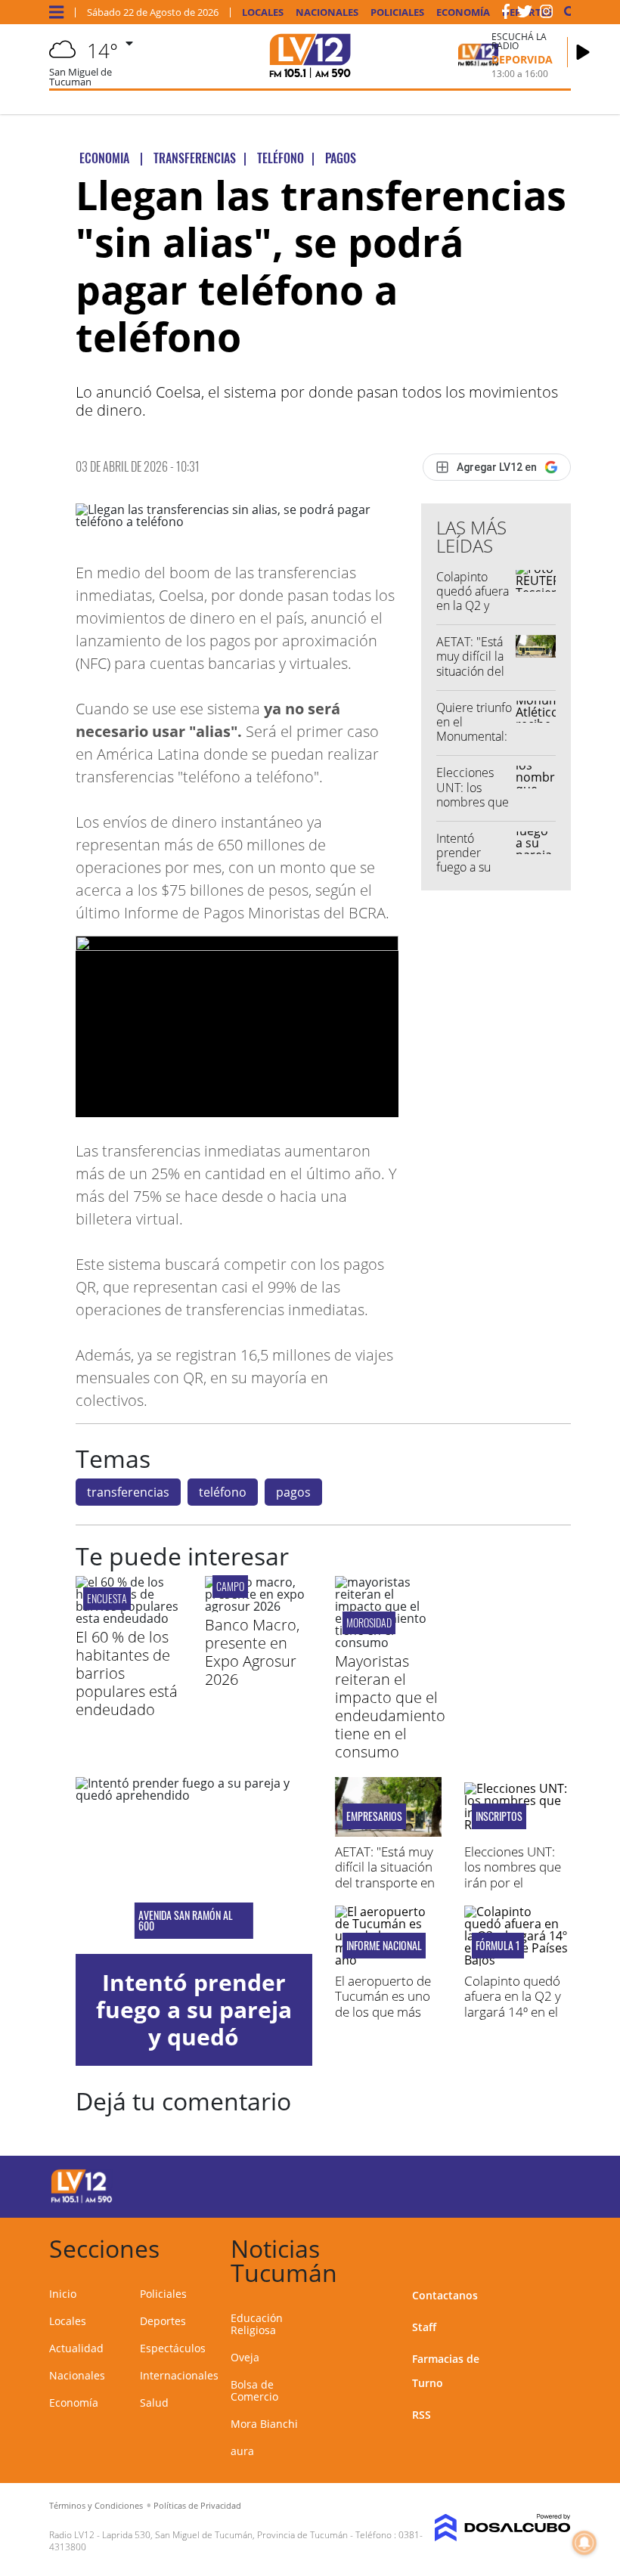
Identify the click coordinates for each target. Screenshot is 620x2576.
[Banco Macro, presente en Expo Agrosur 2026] (258, 1606)
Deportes (163, 2321)
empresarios (374, 1816)
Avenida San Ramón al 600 (186, 1921)
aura (242, 2451)
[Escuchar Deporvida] (583, 52)
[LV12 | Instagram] (547, 14)
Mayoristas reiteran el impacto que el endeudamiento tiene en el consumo (390, 1706)
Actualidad (76, 2348)
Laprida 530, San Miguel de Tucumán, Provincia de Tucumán (225, 2535)
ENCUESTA (107, 1598)
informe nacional (384, 1946)
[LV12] (82, 2200)
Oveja (245, 2357)
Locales (263, 12)
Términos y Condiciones (96, 2505)
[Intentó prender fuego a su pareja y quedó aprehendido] (194, 1865)
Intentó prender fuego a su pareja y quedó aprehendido (471, 875)
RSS (422, 2415)
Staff (424, 2327)
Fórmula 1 (498, 1946)
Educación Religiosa (257, 2324)
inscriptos (499, 1816)
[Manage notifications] (584, 2543)
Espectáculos (173, 2348)
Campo (230, 1586)
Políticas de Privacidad (197, 2505)
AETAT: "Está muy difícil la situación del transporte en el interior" (473, 671)
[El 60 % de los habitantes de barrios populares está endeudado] (129, 1618)
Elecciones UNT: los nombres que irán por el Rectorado (473, 802)
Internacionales (179, 2375)
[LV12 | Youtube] (544, 2184)
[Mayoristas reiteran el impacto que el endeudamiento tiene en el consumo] (388, 1643)
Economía (463, 12)
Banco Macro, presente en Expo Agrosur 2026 (252, 1652)
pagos (293, 1492)
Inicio (63, 2294)
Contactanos (445, 2295)
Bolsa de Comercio (254, 2390)
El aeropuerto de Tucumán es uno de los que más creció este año (383, 2004)
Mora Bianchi (264, 2424)
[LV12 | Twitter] (525, 14)
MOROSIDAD (369, 1622)
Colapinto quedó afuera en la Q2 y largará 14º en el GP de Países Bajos (473, 613)
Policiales (397, 12)
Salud (154, 2403)
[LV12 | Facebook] (506, 14)
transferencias (128, 1492)
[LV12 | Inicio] (554, 2246)
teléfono (223, 1492)
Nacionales (327, 12)
